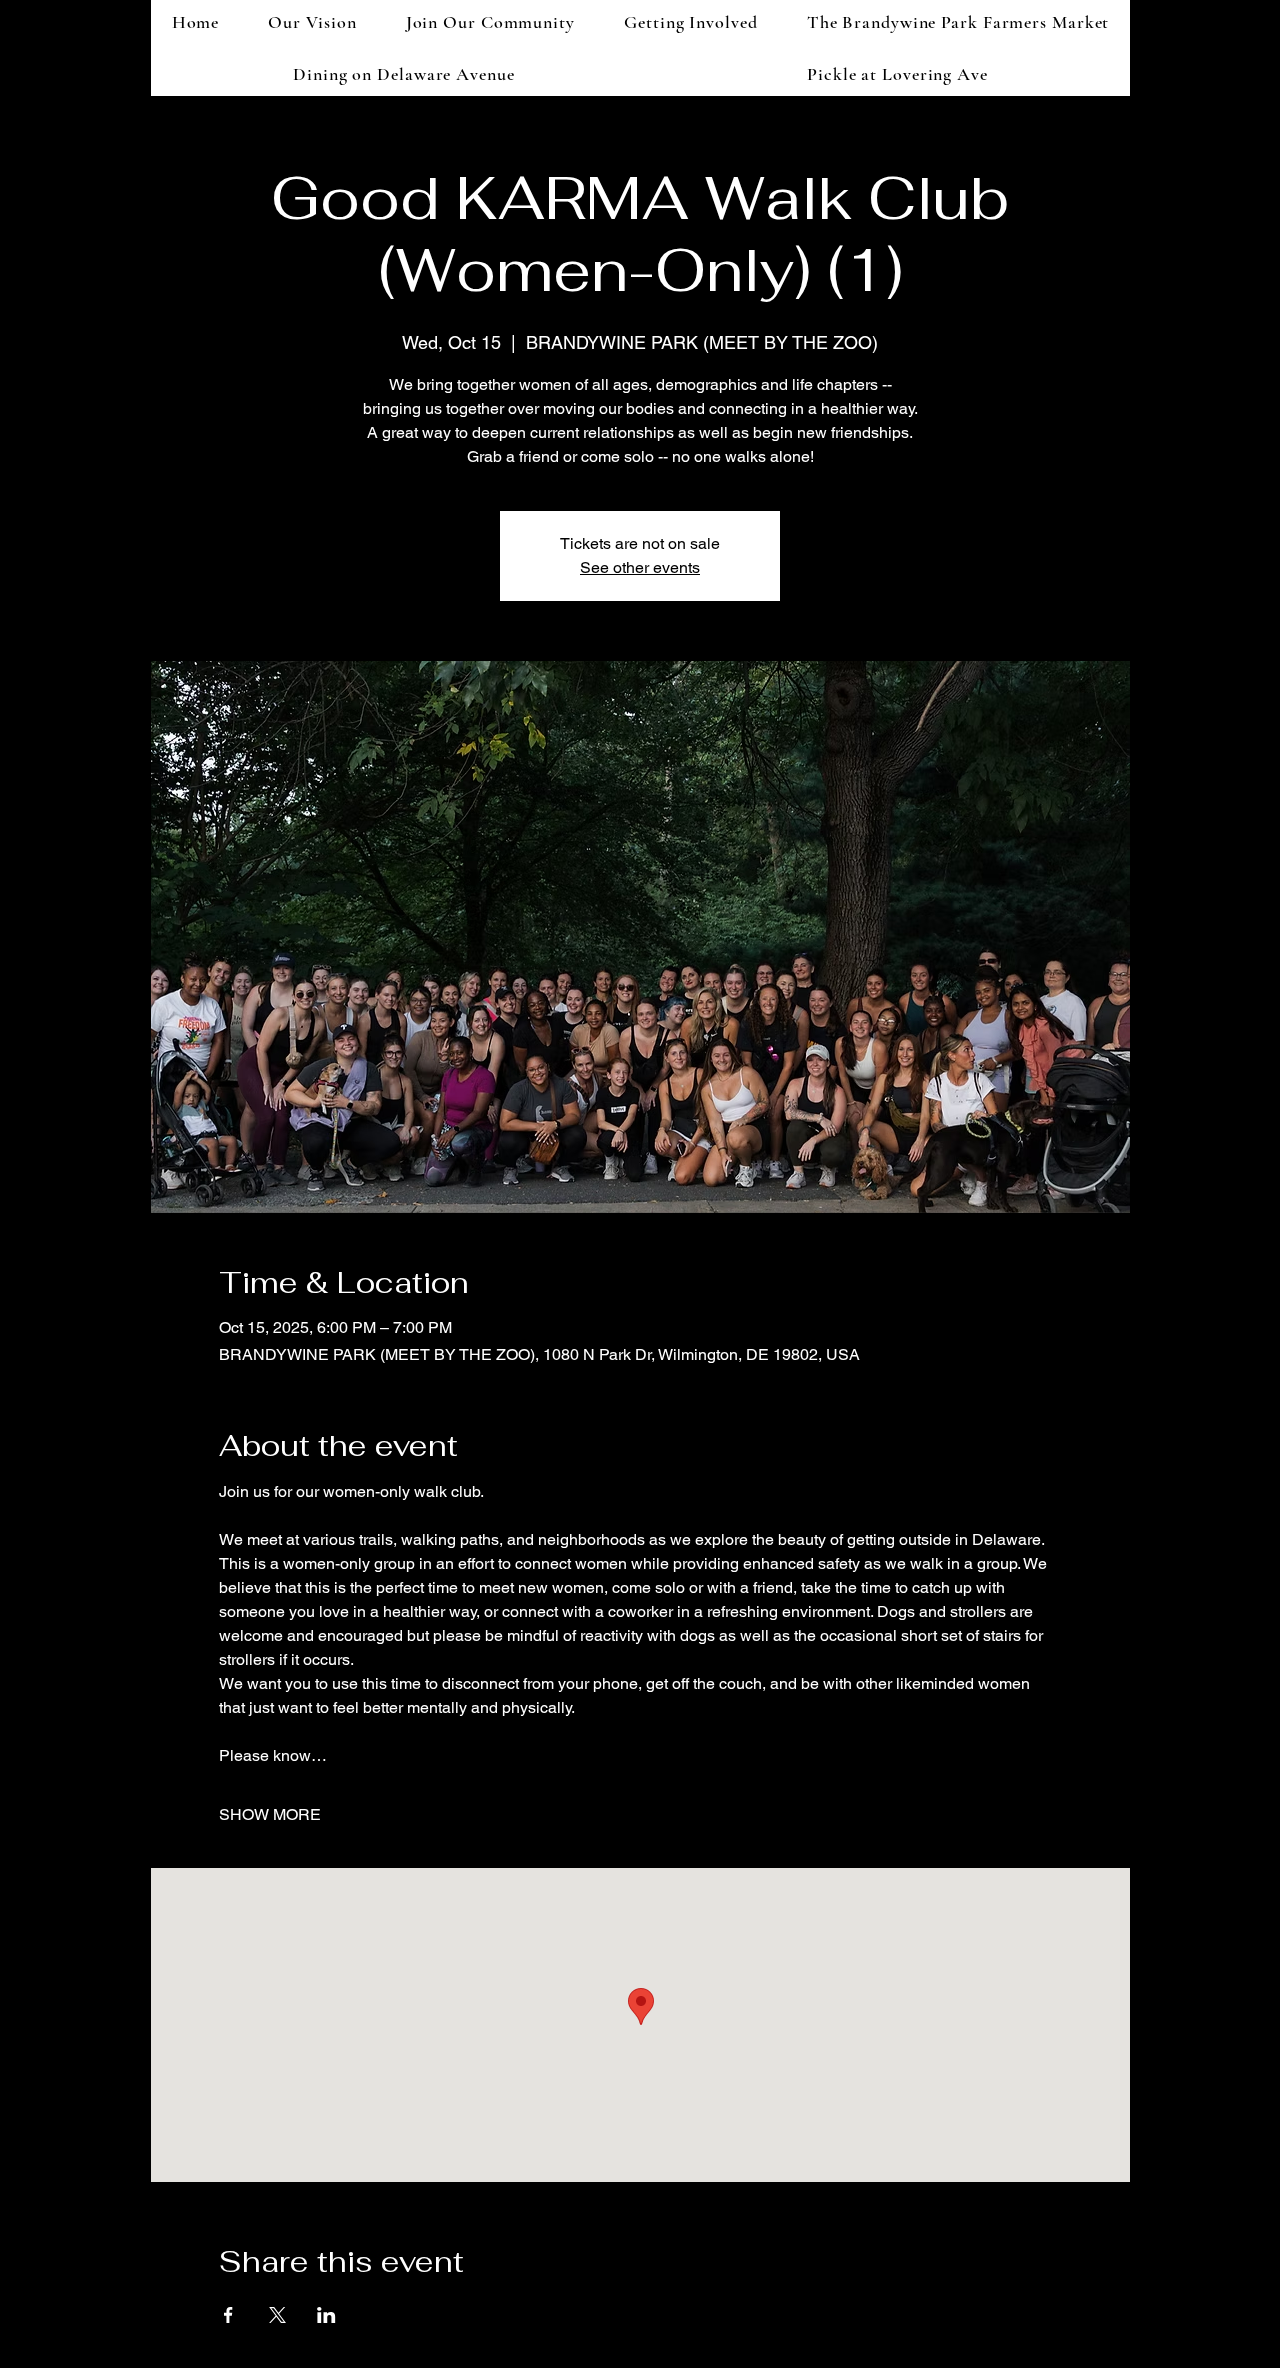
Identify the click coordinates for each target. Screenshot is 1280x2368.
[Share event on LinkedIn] (326, 2315)
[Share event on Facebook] (228, 2315)
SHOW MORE (270, 1814)
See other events (640, 567)
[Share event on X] (277, 2315)
